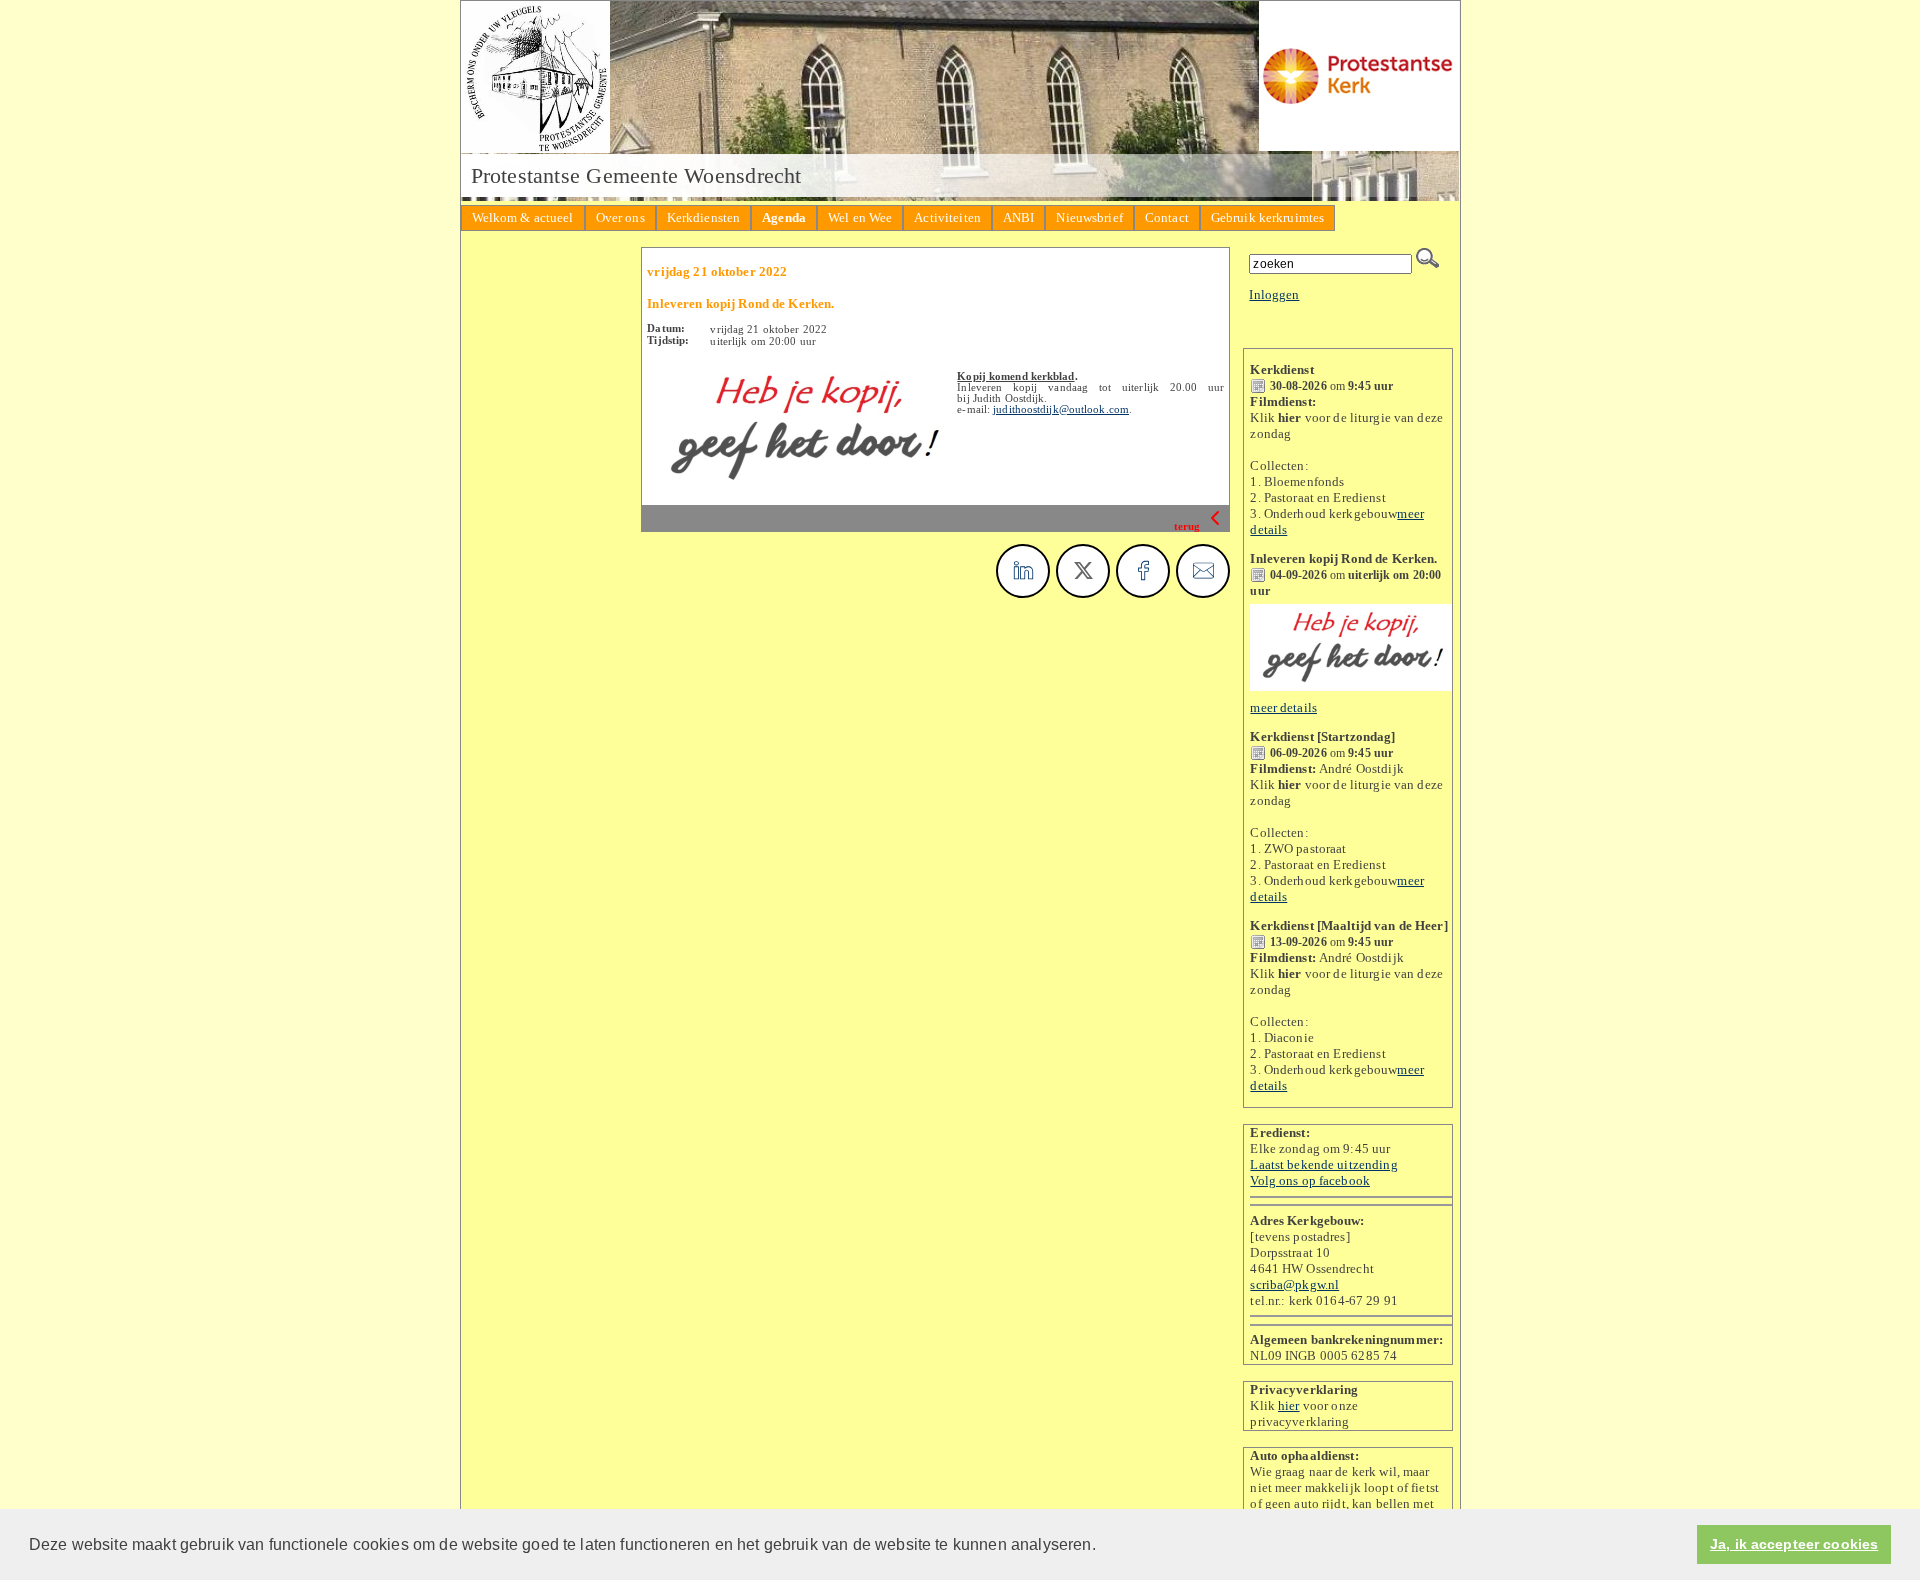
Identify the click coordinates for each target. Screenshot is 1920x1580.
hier (1289, 1405)
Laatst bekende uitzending (1323, 1164)
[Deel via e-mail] (1203, 571)
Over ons (620, 217)
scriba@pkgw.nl (1294, 1284)
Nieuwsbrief (1089, 217)
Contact (1167, 217)
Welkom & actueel (523, 217)
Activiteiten (947, 217)
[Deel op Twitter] (1083, 571)
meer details (1283, 707)
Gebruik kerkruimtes (1267, 217)
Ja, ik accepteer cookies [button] (1794, 1544)
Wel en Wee (860, 217)
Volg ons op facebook (1310, 1180)
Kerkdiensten (704, 217)
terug (1189, 526)
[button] (1103, 1546)
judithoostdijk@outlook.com (1061, 409)
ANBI (1019, 217)
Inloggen (1274, 294)
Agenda (784, 217)
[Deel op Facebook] (1143, 571)
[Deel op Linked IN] (1023, 571)
